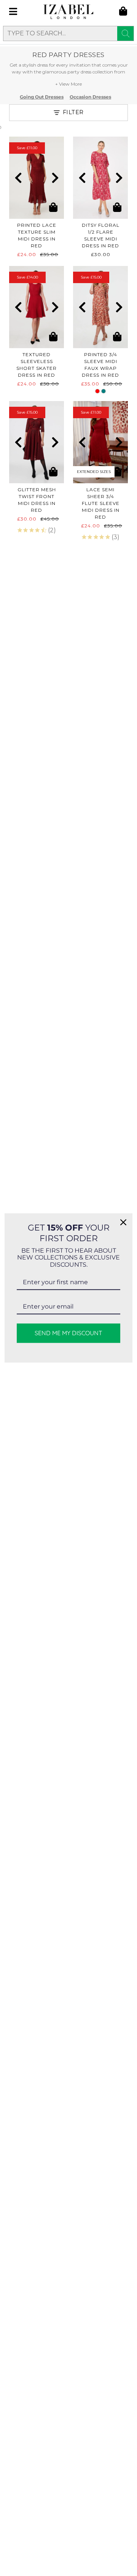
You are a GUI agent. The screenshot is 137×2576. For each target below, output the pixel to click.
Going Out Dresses (42, 97)
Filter (73, 112)
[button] (18, 178)
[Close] (123, 1222)
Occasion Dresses (90, 97)
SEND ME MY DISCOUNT (68, 1333)
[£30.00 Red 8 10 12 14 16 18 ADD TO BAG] (100, 178)
